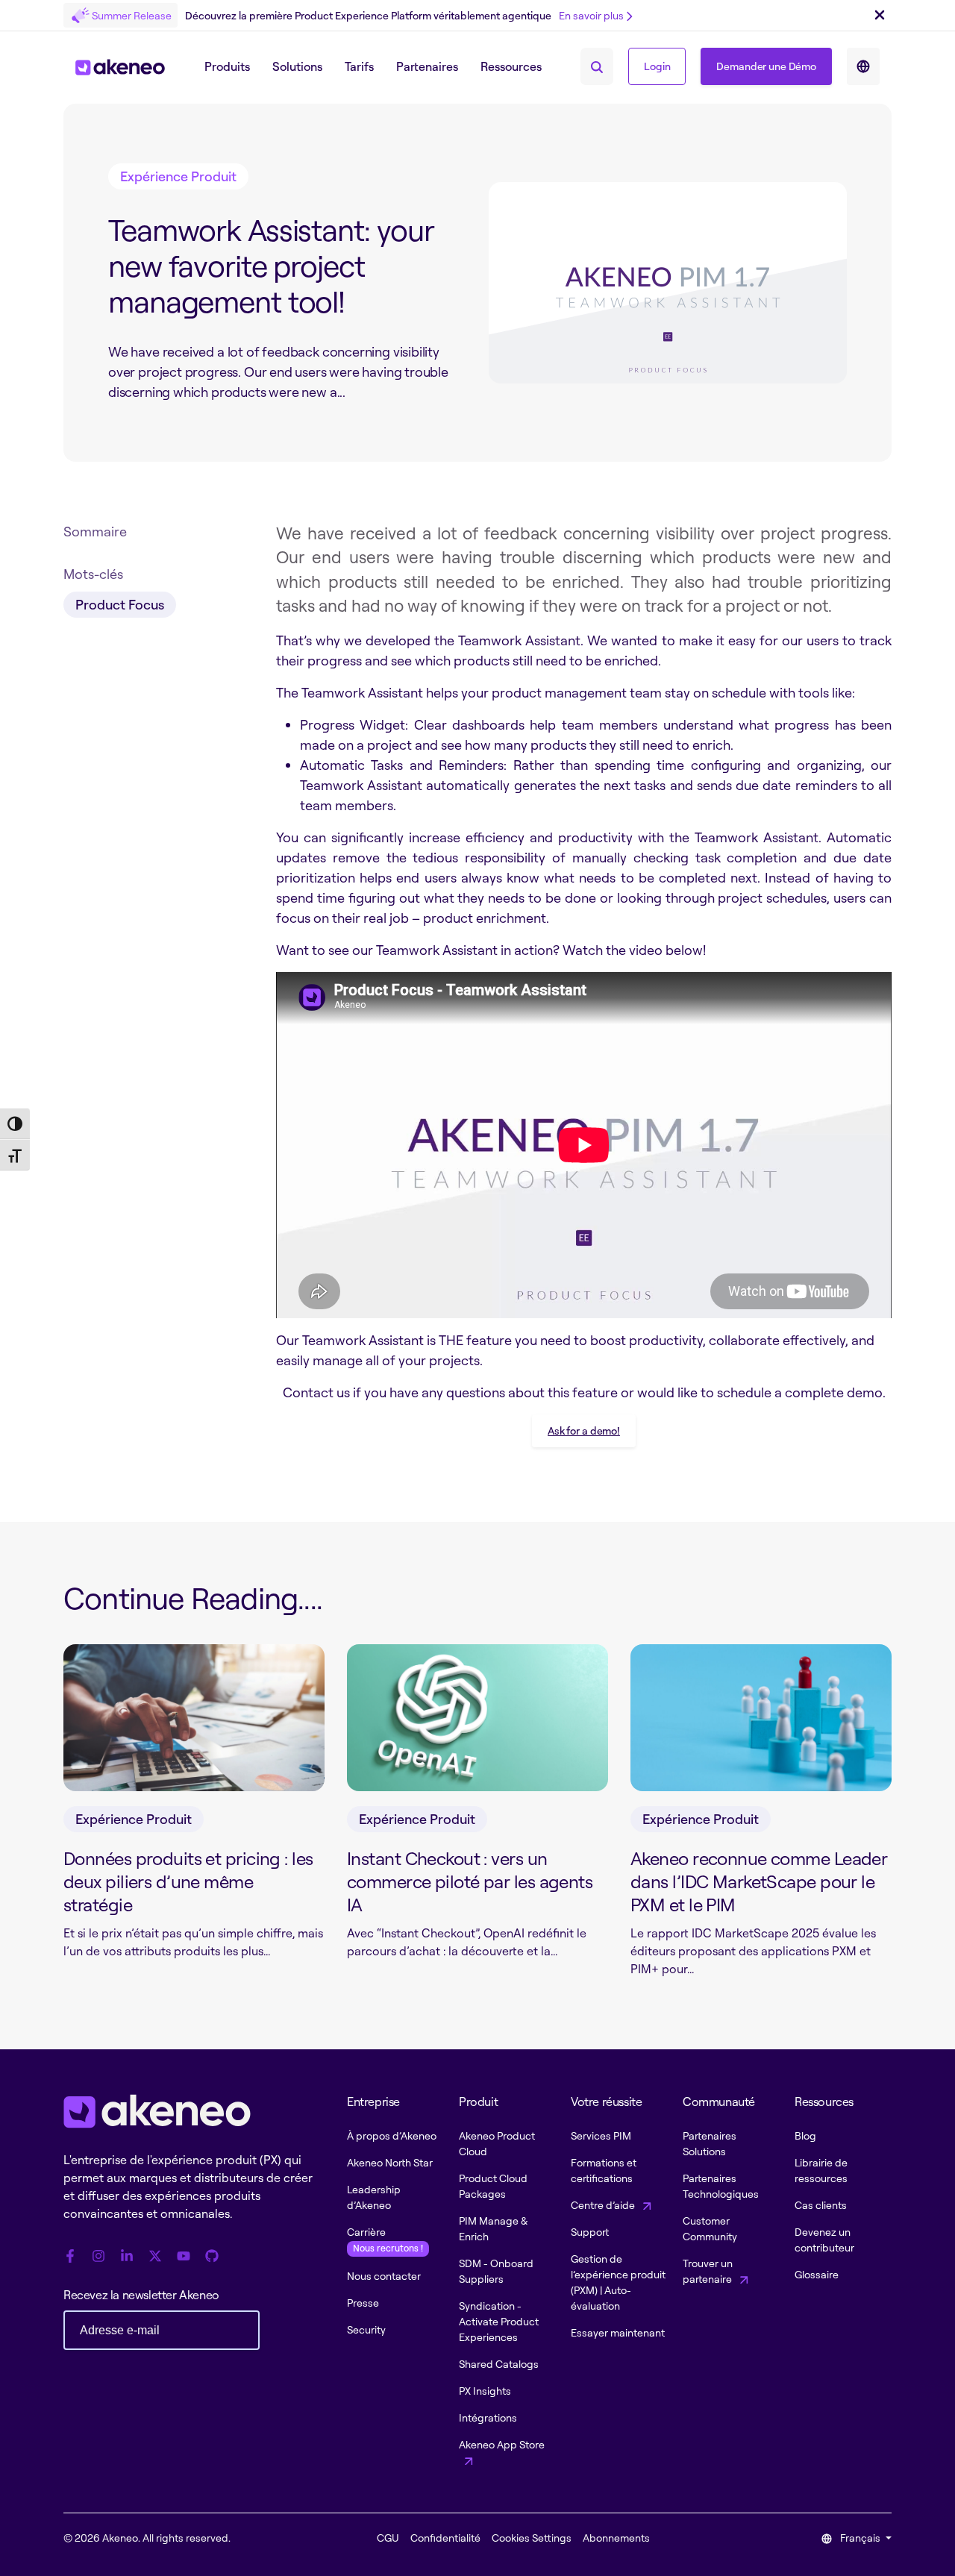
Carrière (385, 2240)
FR (863, 66)
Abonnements (616, 2538)
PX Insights (485, 2391)
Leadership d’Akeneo (374, 2197)
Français (860, 2538)
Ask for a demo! (584, 1430)
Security (366, 2329)
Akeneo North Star (390, 2162)
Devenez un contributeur (824, 2240)
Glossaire (817, 2274)
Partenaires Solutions (710, 2143)
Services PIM (601, 2135)
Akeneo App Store (502, 2444)
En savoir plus (591, 15)
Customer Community (710, 2228)
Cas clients (821, 2205)
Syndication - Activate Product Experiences (499, 2321)
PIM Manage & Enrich (493, 2228)
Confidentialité (445, 2538)
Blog (805, 2135)
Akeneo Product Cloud (497, 2143)
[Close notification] (880, 16)
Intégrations (488, 2417)
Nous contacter (384, 2276)
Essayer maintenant (618, 2332)
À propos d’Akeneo (392, 2135)
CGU (388, 2538)
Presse (363, 2303)
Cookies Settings (532, 2538)
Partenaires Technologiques (721, 2186)
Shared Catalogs (499, 2364)
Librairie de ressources (821, 2170)
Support (590, 2232)
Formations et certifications (604, 2170)
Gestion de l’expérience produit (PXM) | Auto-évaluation (618, 2282)
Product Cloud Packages (493, 2186)
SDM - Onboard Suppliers (496, 2271)
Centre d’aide (604, 2205)
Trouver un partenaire (708, 2271)
